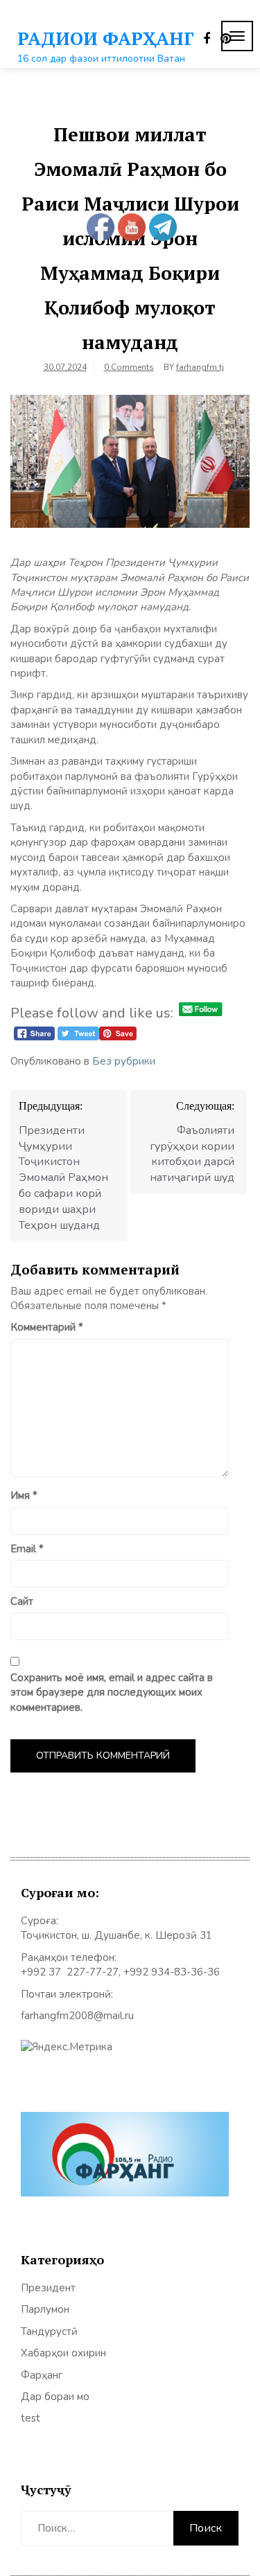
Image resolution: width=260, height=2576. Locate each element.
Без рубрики (124, 1061)
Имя (24, 1495)
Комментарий (47, 1327)
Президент (48, 2288)
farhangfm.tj (200, 367)
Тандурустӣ (49, 2331)
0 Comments (129, 367)
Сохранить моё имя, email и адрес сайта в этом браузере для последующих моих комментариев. (112, 1693)
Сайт (22, 1601)
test (31, 2418)
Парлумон (45, 2309)
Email (27, 1549)
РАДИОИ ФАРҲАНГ (106, 38)
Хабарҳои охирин (63, 2353)
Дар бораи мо (55, 2397)
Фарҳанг (42, 2375)
